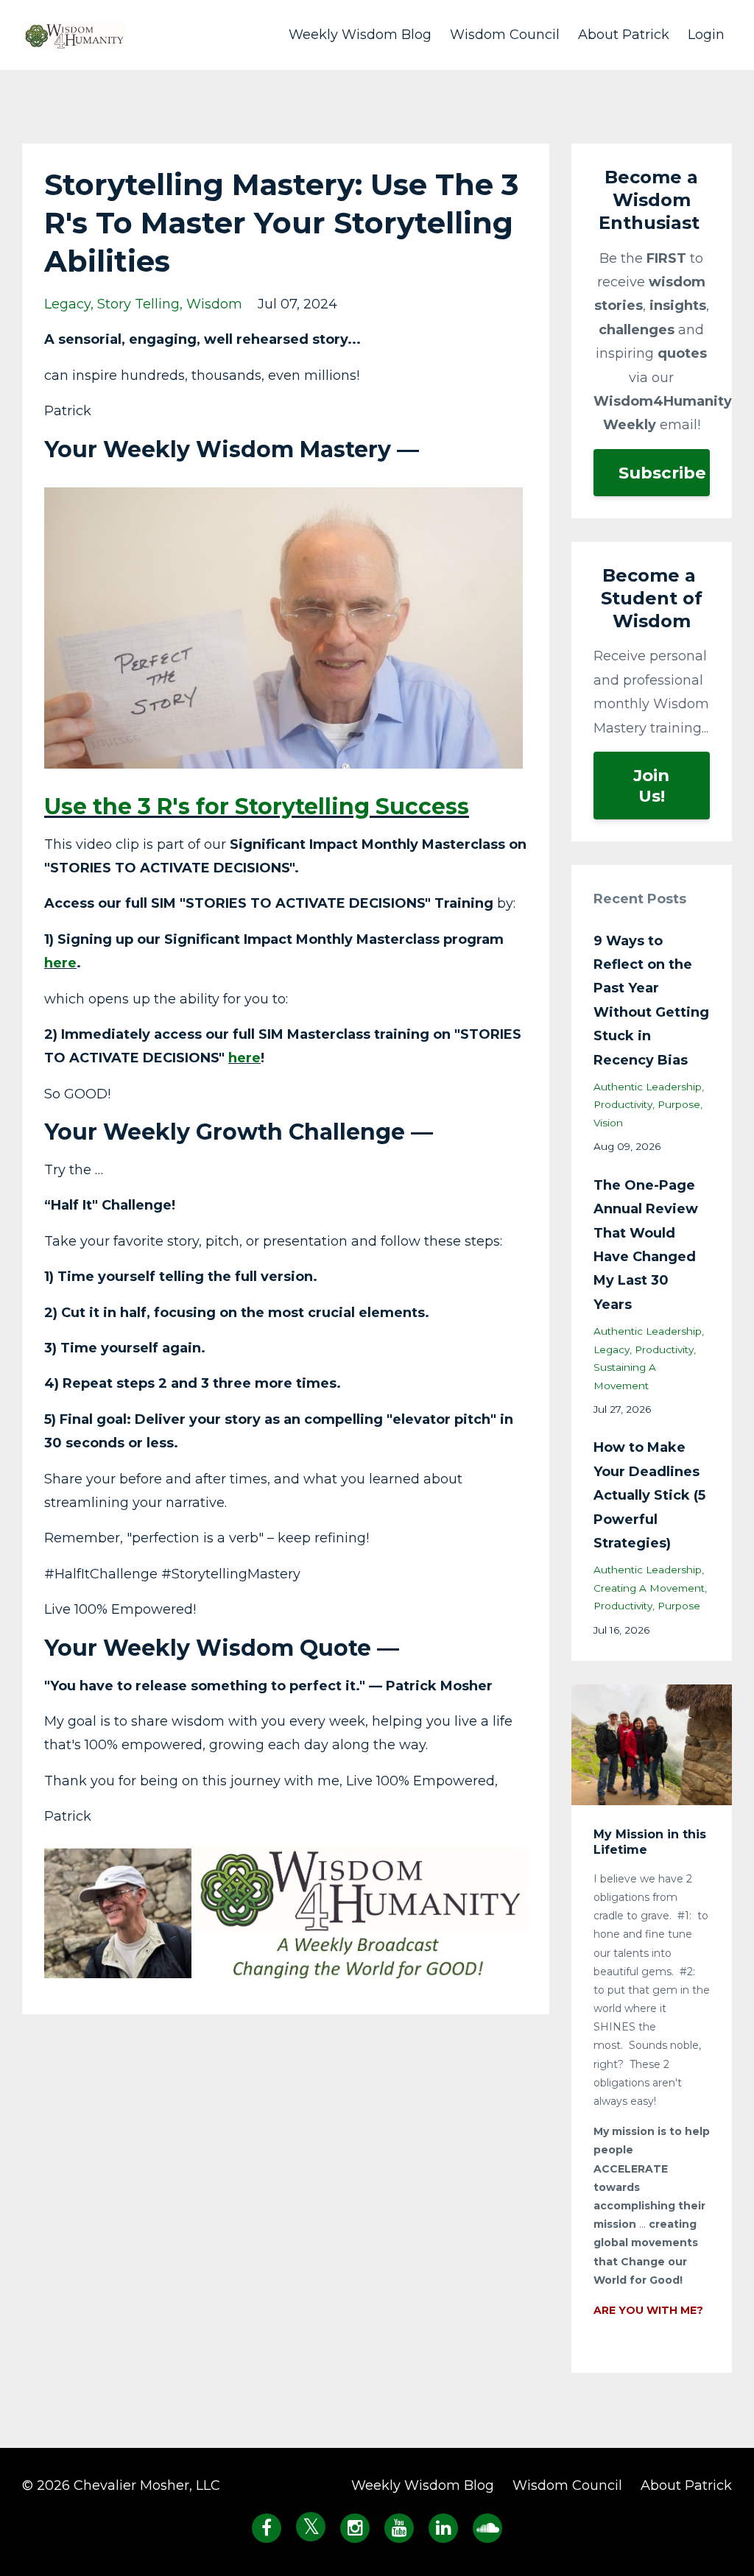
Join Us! (651, 786)
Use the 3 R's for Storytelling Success (257, 807)
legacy (67, 304)
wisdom (214, 304)
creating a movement (649, 1588)
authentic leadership (648, 1087)
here (60, 963)
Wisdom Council (505, 35)
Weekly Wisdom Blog (360, 35)
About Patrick (624, 35)
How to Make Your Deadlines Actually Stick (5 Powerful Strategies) (649, 1495)
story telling (138, 304)
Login (706, 35)
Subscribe (662, 473)
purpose (679, 1104)
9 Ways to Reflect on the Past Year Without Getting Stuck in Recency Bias (651, 1001)
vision (608, 1123)
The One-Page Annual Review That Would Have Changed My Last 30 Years (646, 1245)
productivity (623, 1104)
